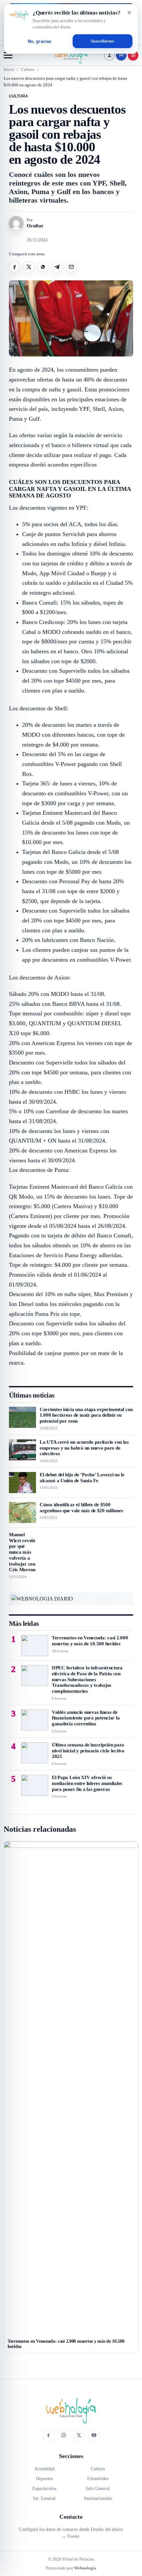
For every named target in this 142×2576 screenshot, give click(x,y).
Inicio (9, 69)
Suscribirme (102, 41)
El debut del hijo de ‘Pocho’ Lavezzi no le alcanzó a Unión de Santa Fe (82, 1478)
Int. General (44, 2498)
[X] (29, 267)
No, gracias (39, 41)
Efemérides (98, 2479)
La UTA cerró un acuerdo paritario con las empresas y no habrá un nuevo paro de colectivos (84, 1448)
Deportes (44, 2479)
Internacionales (98, 2498)
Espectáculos (44, 2489)
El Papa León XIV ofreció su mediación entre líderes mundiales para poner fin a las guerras (87, 1783)
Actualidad (44, 2469)
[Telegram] (57, 267)
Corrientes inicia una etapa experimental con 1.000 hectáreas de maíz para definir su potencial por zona (86, 1415)
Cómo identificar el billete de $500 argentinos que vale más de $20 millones (81, 1508)
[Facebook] (15, 267)
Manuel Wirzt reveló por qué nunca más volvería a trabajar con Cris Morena (22, 1552)
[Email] (71, 267)
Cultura (28, 69)
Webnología (85, 2568)
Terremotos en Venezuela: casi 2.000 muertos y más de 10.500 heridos (90, 1641)
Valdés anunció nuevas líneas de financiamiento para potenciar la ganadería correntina (86, 1718)
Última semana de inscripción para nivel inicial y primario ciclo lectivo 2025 (88, 1751)
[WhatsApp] (43, 267)
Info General (98, 2489)
